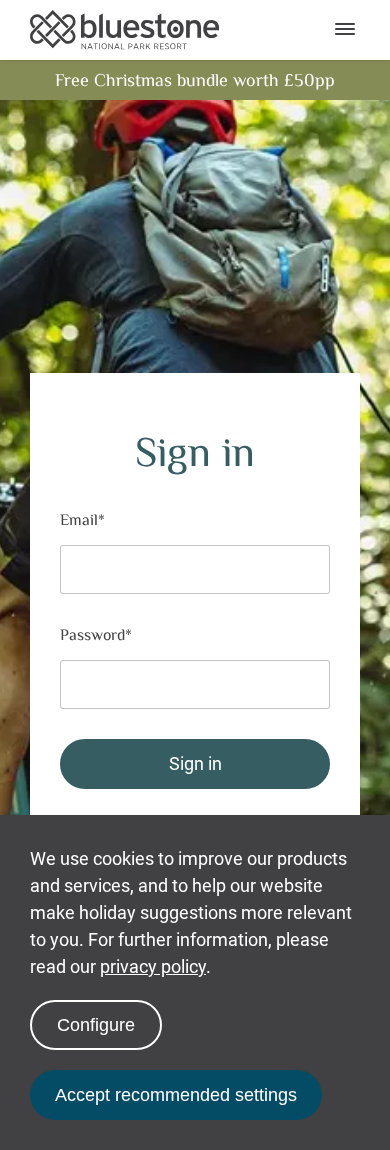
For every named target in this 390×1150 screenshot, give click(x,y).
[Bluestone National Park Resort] (124, 30)
